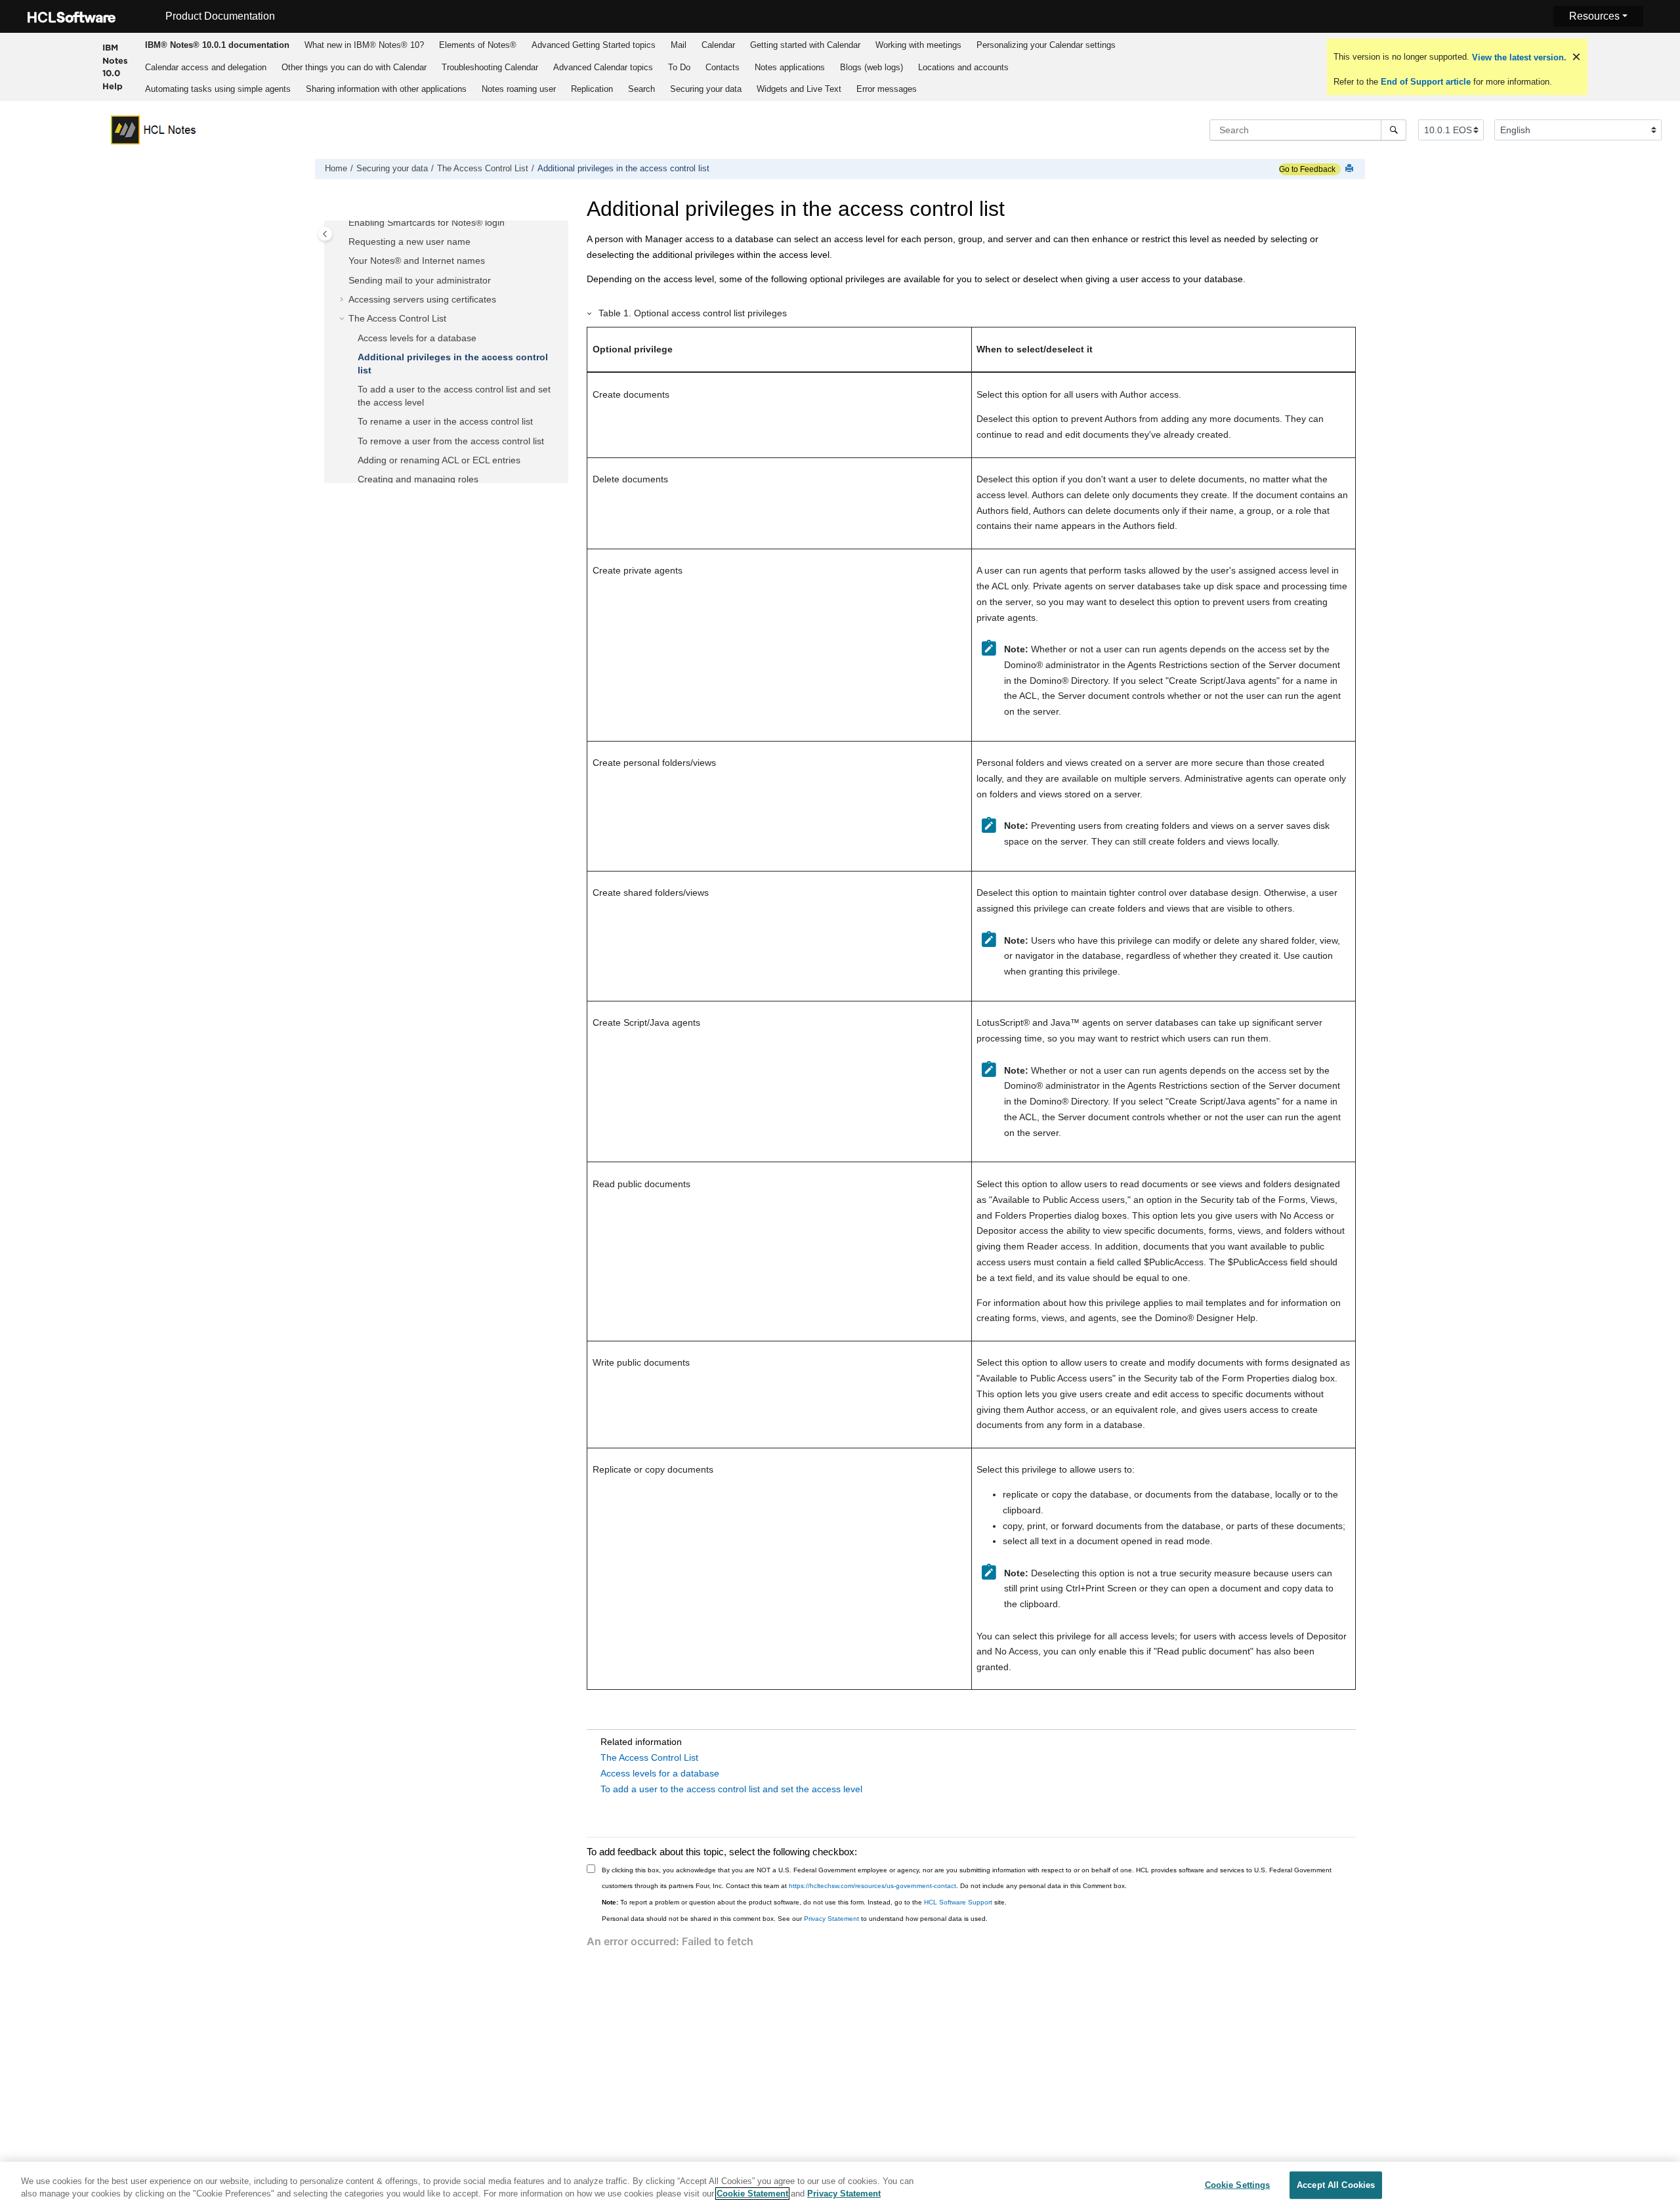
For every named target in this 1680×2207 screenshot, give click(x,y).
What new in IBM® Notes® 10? (364, 45)
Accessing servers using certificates (422, 299)
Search (641, 89)
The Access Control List (483, 169)
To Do (679, 67)
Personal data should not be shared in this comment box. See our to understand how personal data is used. (795, 1919)
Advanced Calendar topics (603, 67)
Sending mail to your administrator (420, 280)
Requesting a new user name (409, 242)
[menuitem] (217, 45)
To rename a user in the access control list (445, 421)
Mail (679, 45)
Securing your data (706, 89)
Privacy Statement (831, 1919)
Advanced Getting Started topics (594, 45)
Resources (1594, 16)
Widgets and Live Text (799, 89)
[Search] (1394, 130)
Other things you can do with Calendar (354, 67)
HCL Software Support (958, 1902)
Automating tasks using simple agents (218, 89)
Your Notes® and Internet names (417, 261)
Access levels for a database (417, 338)
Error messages (887, 89)
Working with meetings (918, 45)
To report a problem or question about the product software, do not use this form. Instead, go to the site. (804, 1902)
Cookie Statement (752, 2194)
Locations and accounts (963, 67)
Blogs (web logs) (871, 67)
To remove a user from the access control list (451, 441)
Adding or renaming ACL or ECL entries (439, 460)
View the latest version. (1518, 57)
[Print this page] (1351, 169)
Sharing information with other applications (386, 89)
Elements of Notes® (478, 45)
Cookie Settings (1238, 2185)
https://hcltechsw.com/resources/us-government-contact (872, 1886)
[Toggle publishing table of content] (325, 234)
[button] (343, 223)
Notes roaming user (519, 89)
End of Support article (1426, 82)
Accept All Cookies (1336, 2185)
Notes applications (790, 67)
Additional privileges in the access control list (623, 169)
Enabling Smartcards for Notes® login (427, 222)
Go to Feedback (1307, 169)
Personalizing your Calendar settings (1046, 45)
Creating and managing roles (418, 479)
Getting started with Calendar (805, 45)
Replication (592, 89)
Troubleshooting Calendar (490, 67)
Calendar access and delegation (206, 67)
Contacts (723, 67)
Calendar (718, 45)
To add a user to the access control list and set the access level (731, 1789)
